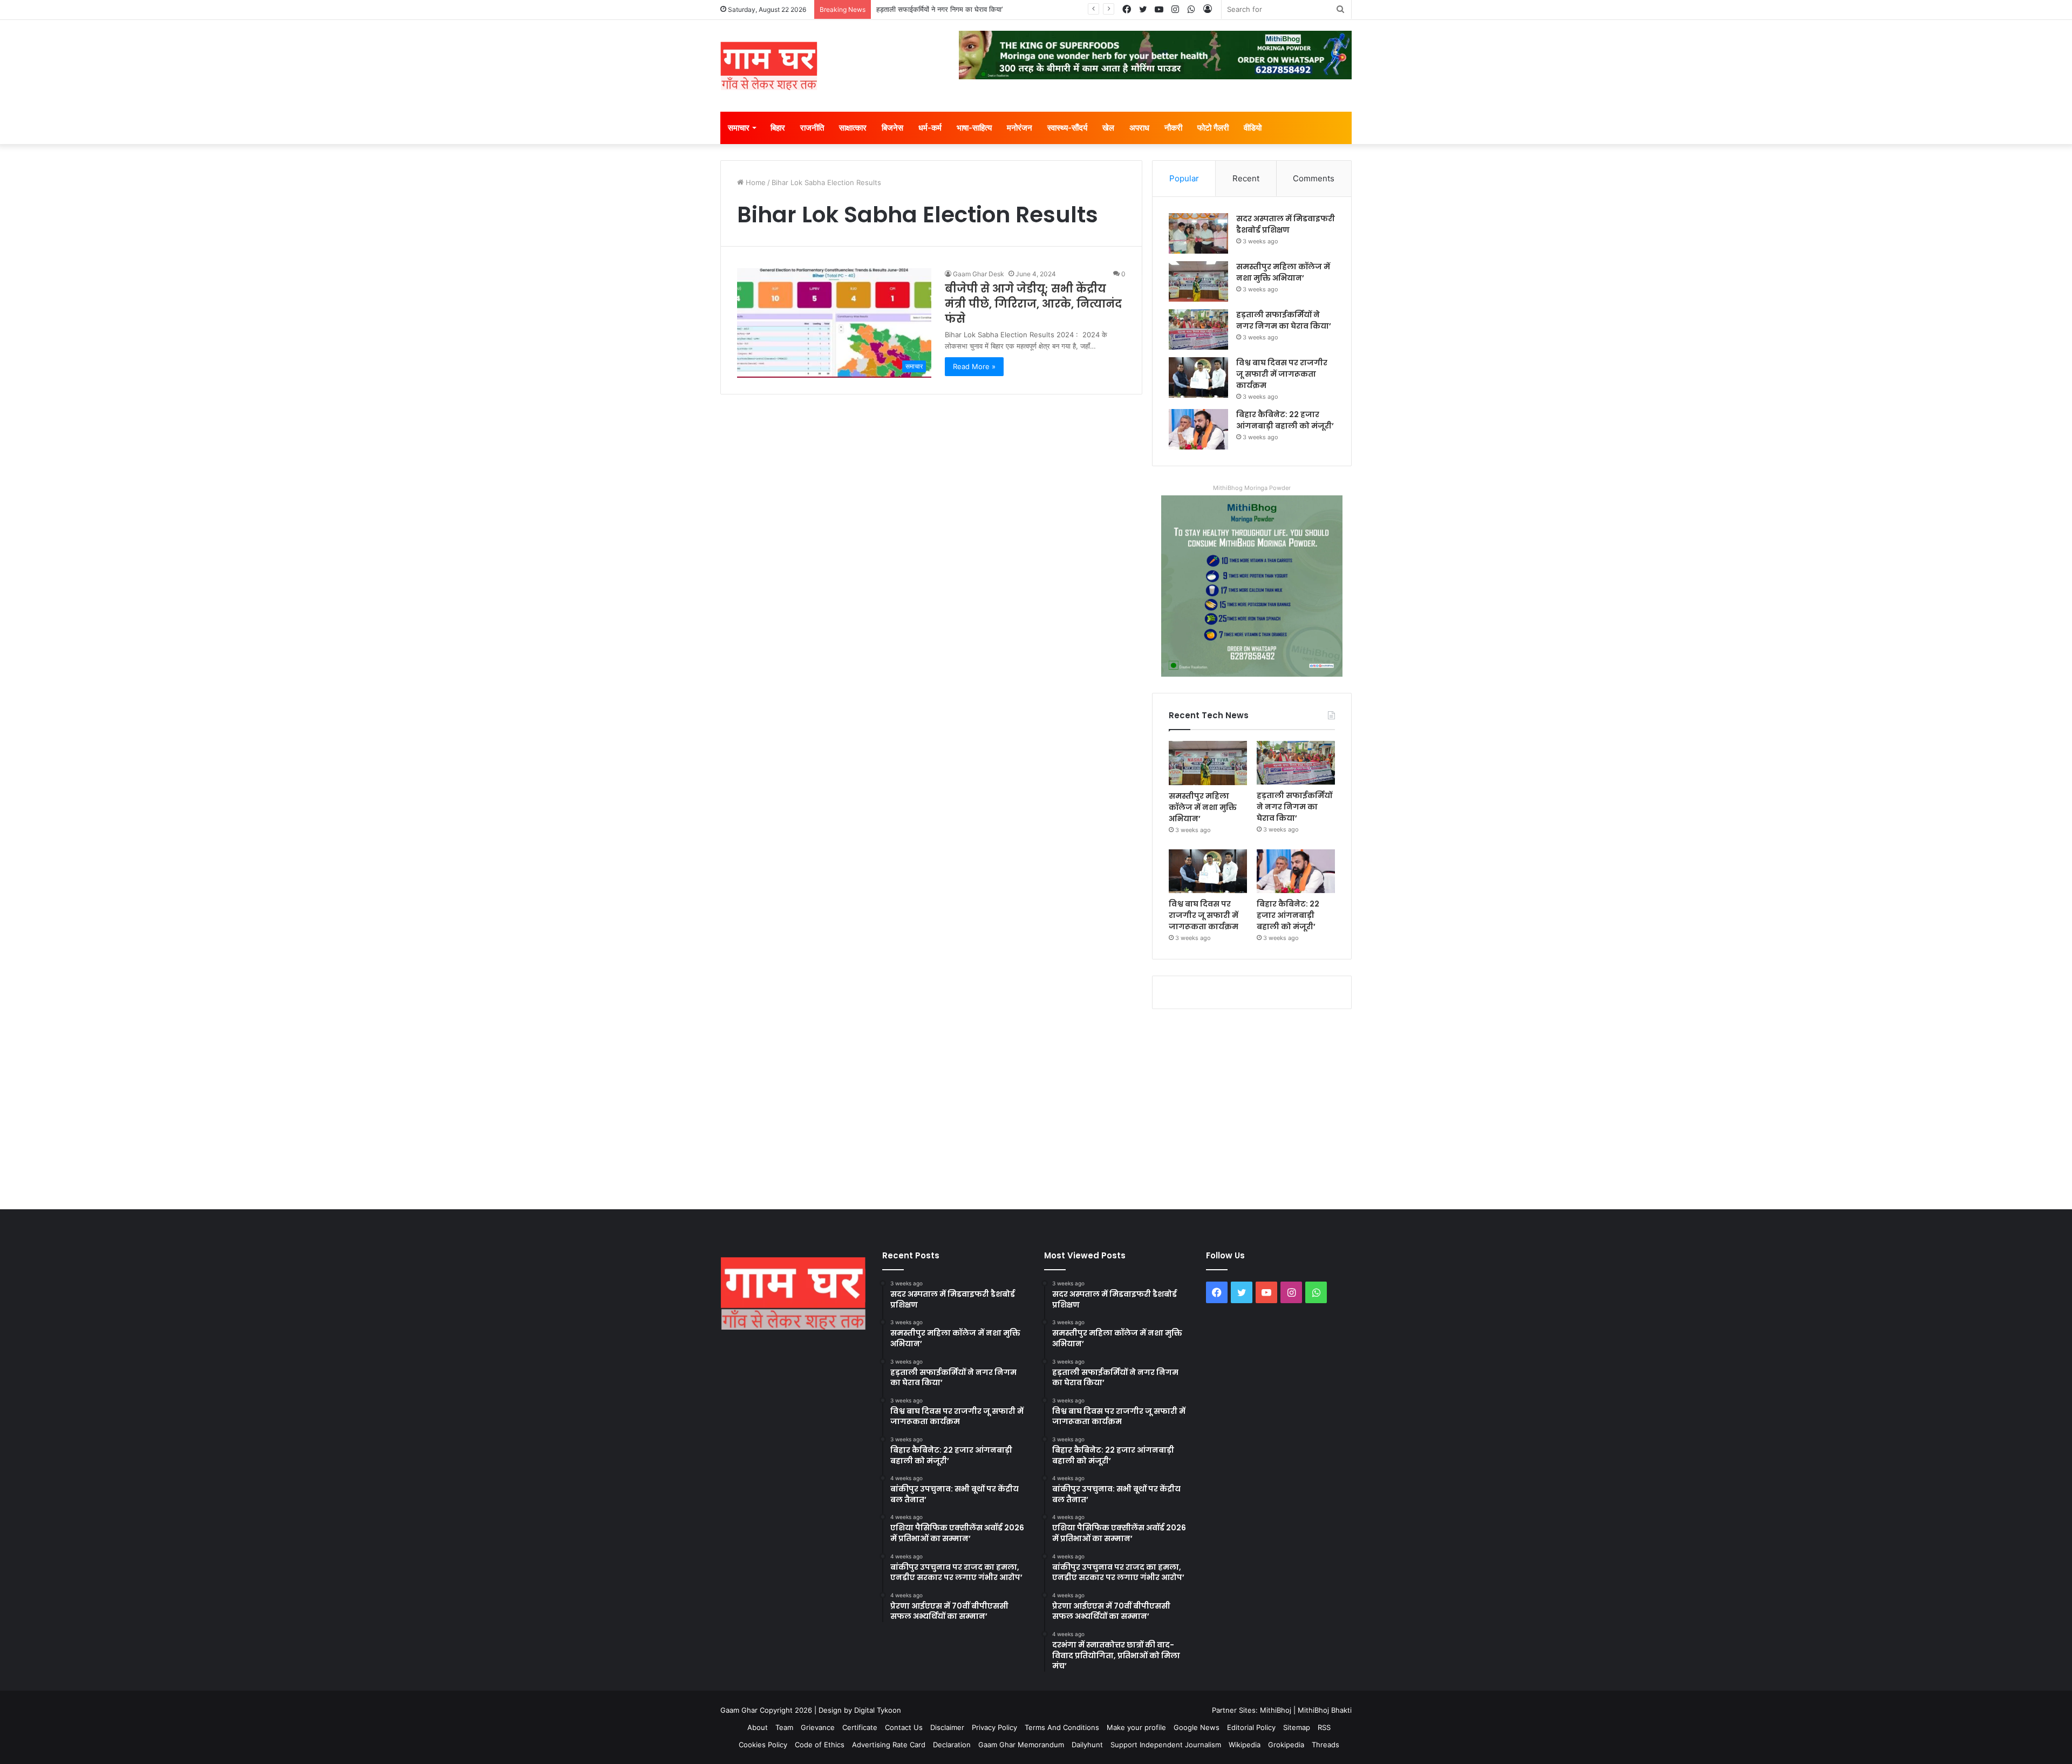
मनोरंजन (1020, 128)
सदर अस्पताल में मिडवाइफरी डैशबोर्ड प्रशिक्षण (1286, 224)
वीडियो (1253, 128)
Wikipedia (1245, 1745)
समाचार (739, 128)
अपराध (1139, 128)
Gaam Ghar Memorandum (1021, 1745)
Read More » (974, 366)
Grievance (818, 1727)
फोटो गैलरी (1213, 128)
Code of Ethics (820, 1745)
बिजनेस (892, 128)
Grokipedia (1286, 1745)
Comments (1314, 178)
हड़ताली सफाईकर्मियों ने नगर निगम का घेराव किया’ (939, 9)
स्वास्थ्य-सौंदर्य (1067, 128)
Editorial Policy (1251, 1727)
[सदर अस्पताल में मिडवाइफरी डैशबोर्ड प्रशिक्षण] (1198, 233)
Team (784, 1727)
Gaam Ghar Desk (979, 274)
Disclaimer (947, 1727)
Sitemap (1297, 1727)
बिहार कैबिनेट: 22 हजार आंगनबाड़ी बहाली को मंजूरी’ (1285, 420)
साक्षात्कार (853, 128)
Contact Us (904, 1727)
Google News (1197, 1727)
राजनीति (812, 128)
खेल (1108, 128)
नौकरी (1173, 128)
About (758, 1727)
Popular (1184, 178)
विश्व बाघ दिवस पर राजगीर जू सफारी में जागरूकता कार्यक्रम (1282, 374)
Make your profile (1136, 1727)
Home (755, 182)
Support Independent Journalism (1166, 1745)
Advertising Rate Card (889, 1745)
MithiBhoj (1276, 1710)
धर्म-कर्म (930, 128)
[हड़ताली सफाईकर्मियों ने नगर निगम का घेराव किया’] (1198, 329)
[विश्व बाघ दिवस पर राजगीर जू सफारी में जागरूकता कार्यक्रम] (1198, 377)
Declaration (952, 1745)
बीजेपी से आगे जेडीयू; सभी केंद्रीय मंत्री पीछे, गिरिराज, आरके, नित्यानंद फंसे (1033, 304)
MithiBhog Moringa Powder (1252, 488)
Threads (1325, 1745)
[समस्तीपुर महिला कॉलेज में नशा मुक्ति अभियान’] (1198, 281)
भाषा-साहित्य (974, 128)
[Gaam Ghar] (769, 66)
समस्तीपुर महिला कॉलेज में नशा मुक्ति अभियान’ (1283, 272)
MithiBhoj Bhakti (1325, 1710)
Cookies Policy (763, 1745)
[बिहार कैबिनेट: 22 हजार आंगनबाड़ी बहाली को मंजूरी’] (1198, 429)
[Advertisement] (1036, 1107)
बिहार (778, 128)
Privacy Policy (994, 1727)
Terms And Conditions (1062, 1727)
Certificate (860, 1727)
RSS (1324, 1727)
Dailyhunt (1087, 1745)
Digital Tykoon (878, 1710)
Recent (1246, 178)
